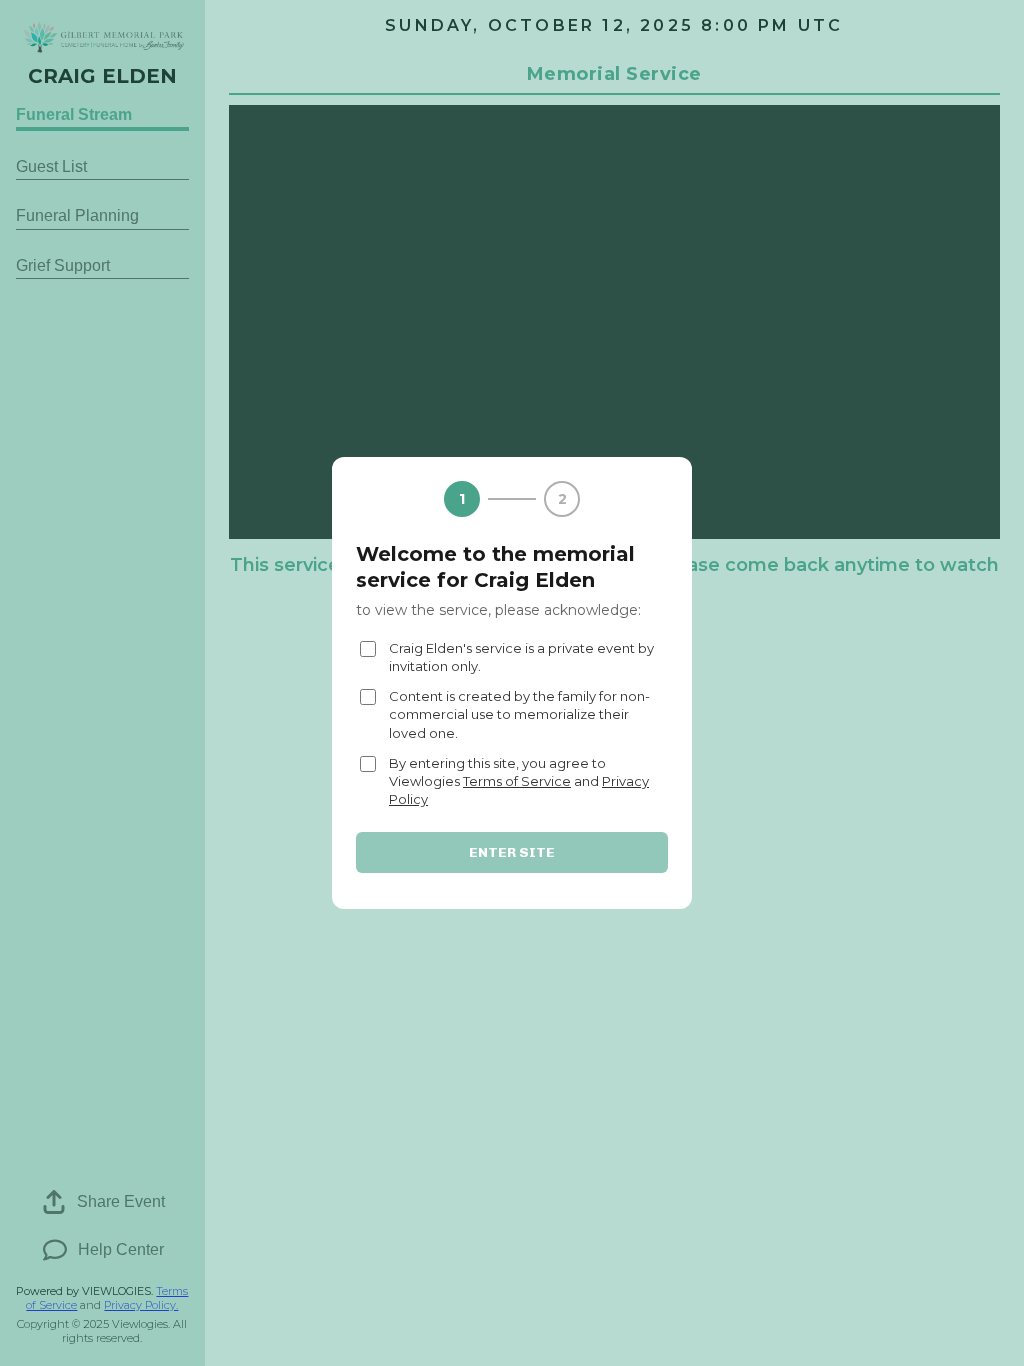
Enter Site (512, 852)
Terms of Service (517, 781)
